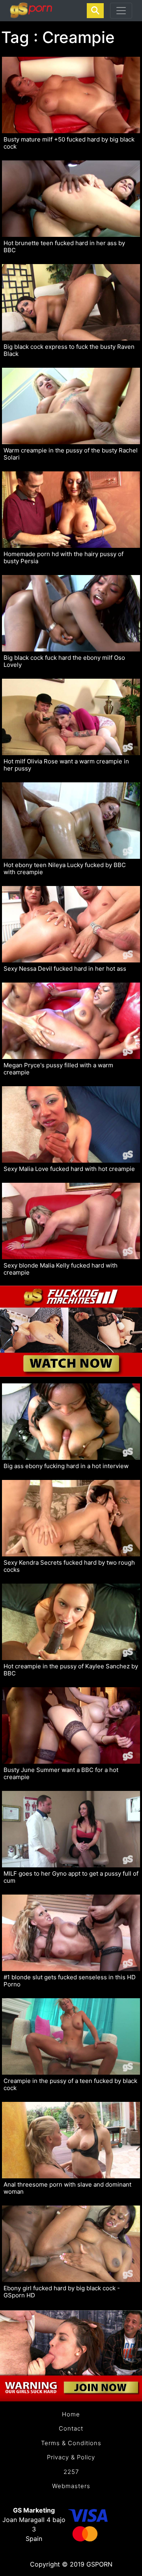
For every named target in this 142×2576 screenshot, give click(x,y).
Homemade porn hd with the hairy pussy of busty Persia (64, 558)
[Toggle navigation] (121, 11)
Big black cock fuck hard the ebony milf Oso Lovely (64, 661)
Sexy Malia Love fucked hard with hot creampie (69, 1169)
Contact (71, 2428)
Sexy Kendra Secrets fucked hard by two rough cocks (69, 1566)
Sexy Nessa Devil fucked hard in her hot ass (65, 969)
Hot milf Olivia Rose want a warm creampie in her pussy (66, 765)
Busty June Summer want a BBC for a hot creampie (61, 1774)
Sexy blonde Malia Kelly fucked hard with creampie (61, 1269)
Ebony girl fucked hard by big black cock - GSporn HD (62, 2292)
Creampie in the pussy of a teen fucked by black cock (70, 2085)
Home (71, 2414)
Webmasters (71, 2486)
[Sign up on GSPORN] (71, 2351)
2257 (71, 2472)
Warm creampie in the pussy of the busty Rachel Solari (71, 454)
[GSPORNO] (31, 11)
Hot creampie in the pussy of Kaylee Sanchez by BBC (71, 1670)
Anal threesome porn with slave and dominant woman (67, 2188)
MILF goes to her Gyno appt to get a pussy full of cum (71, 1877)
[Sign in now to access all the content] (71, 1327)
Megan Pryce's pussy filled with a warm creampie (58, 1069)
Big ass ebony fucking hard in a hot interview (66, 1466)
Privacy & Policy (71, 2457)
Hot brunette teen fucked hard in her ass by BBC (64, 247)
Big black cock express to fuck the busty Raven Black (69, 350)
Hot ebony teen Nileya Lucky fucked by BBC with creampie (65, 869)
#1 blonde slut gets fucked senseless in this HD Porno (70, 1981)
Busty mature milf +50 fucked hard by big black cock (69, 143)
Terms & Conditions (71, 2443)
